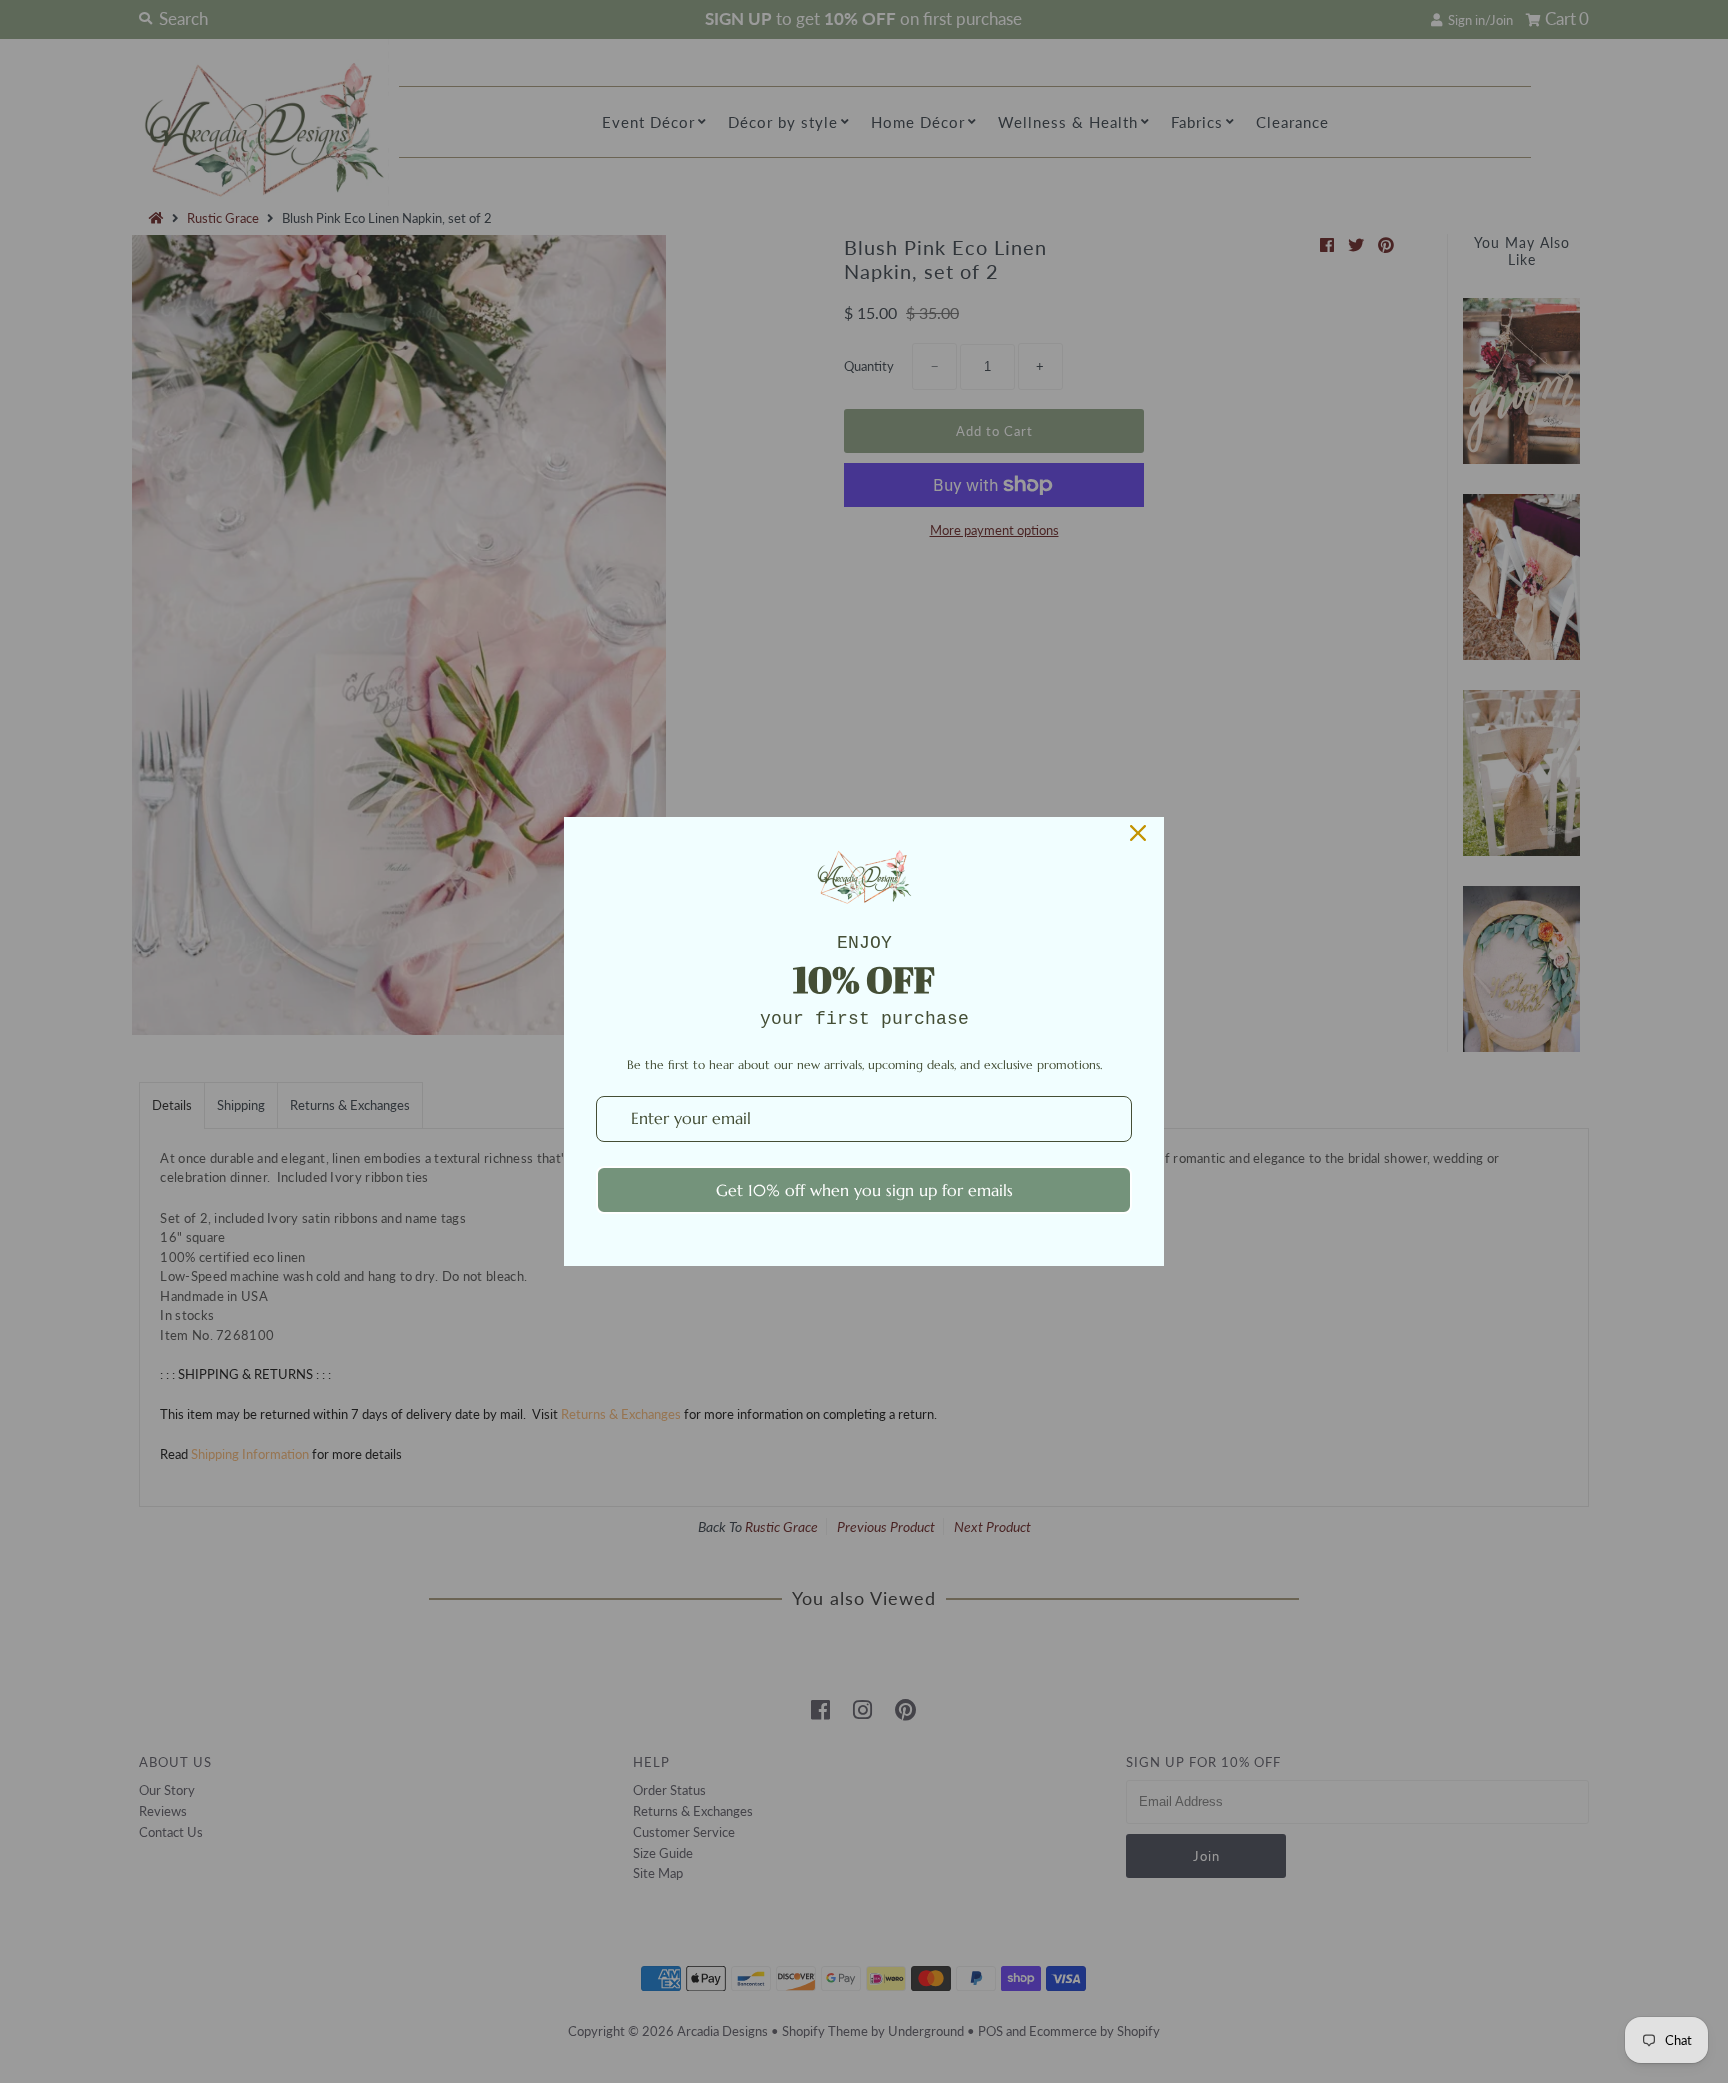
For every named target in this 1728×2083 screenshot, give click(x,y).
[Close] (1138, 833)
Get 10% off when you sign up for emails (864, 1190)
